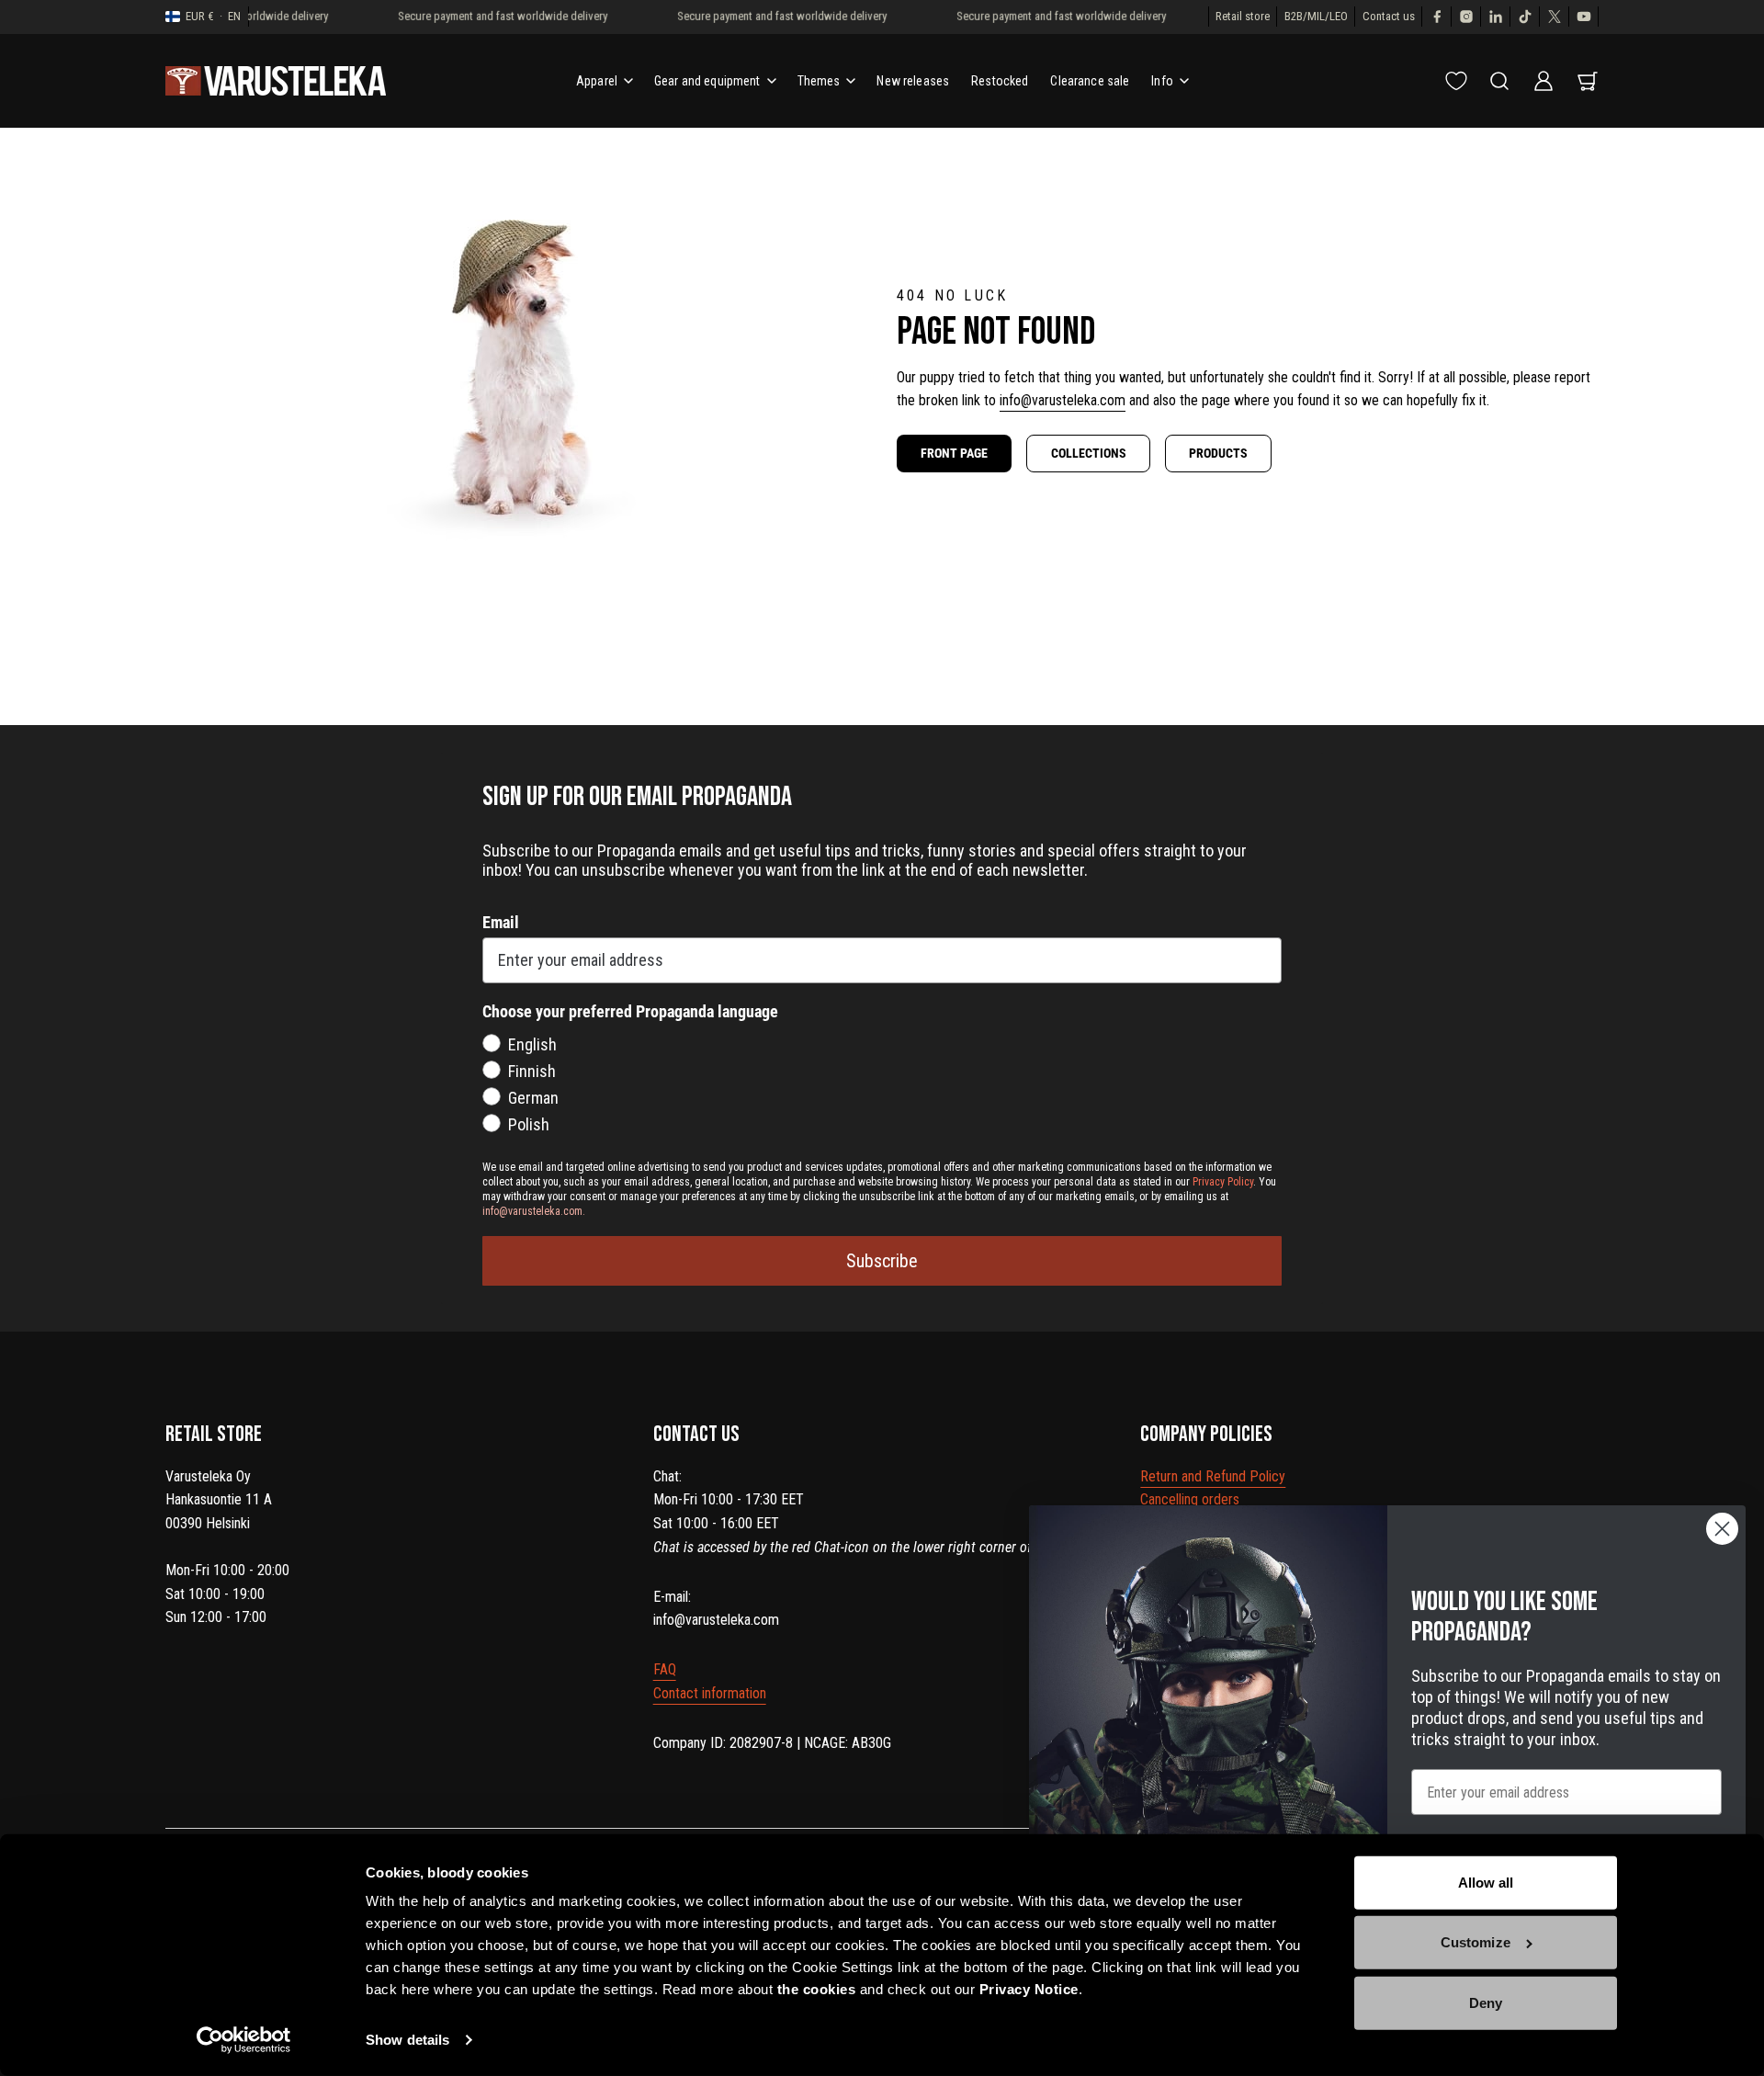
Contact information (710, 1693)
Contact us (1389, 16)
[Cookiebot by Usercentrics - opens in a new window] (244, 2040)
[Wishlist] (1456, 81)
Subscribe (882, 1261)
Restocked (1000, 81)
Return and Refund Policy (1213, 1476)
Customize (1476, 1942)
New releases (913, 81)
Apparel (597, 81)
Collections (1089, 453)
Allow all (1486, 1883)
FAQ (665, 1669)
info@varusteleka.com (1063, 400)
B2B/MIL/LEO (1316, 16)
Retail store (1243, 16)
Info (1162, 81)
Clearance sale (1090, 81)
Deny (1486, 2003)
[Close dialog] (1722, 1529)
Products (1218, 453)
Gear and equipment (707, 81)
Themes (819, 81)
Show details (407, 2040)
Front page (954, 453)
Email (501, 922)
